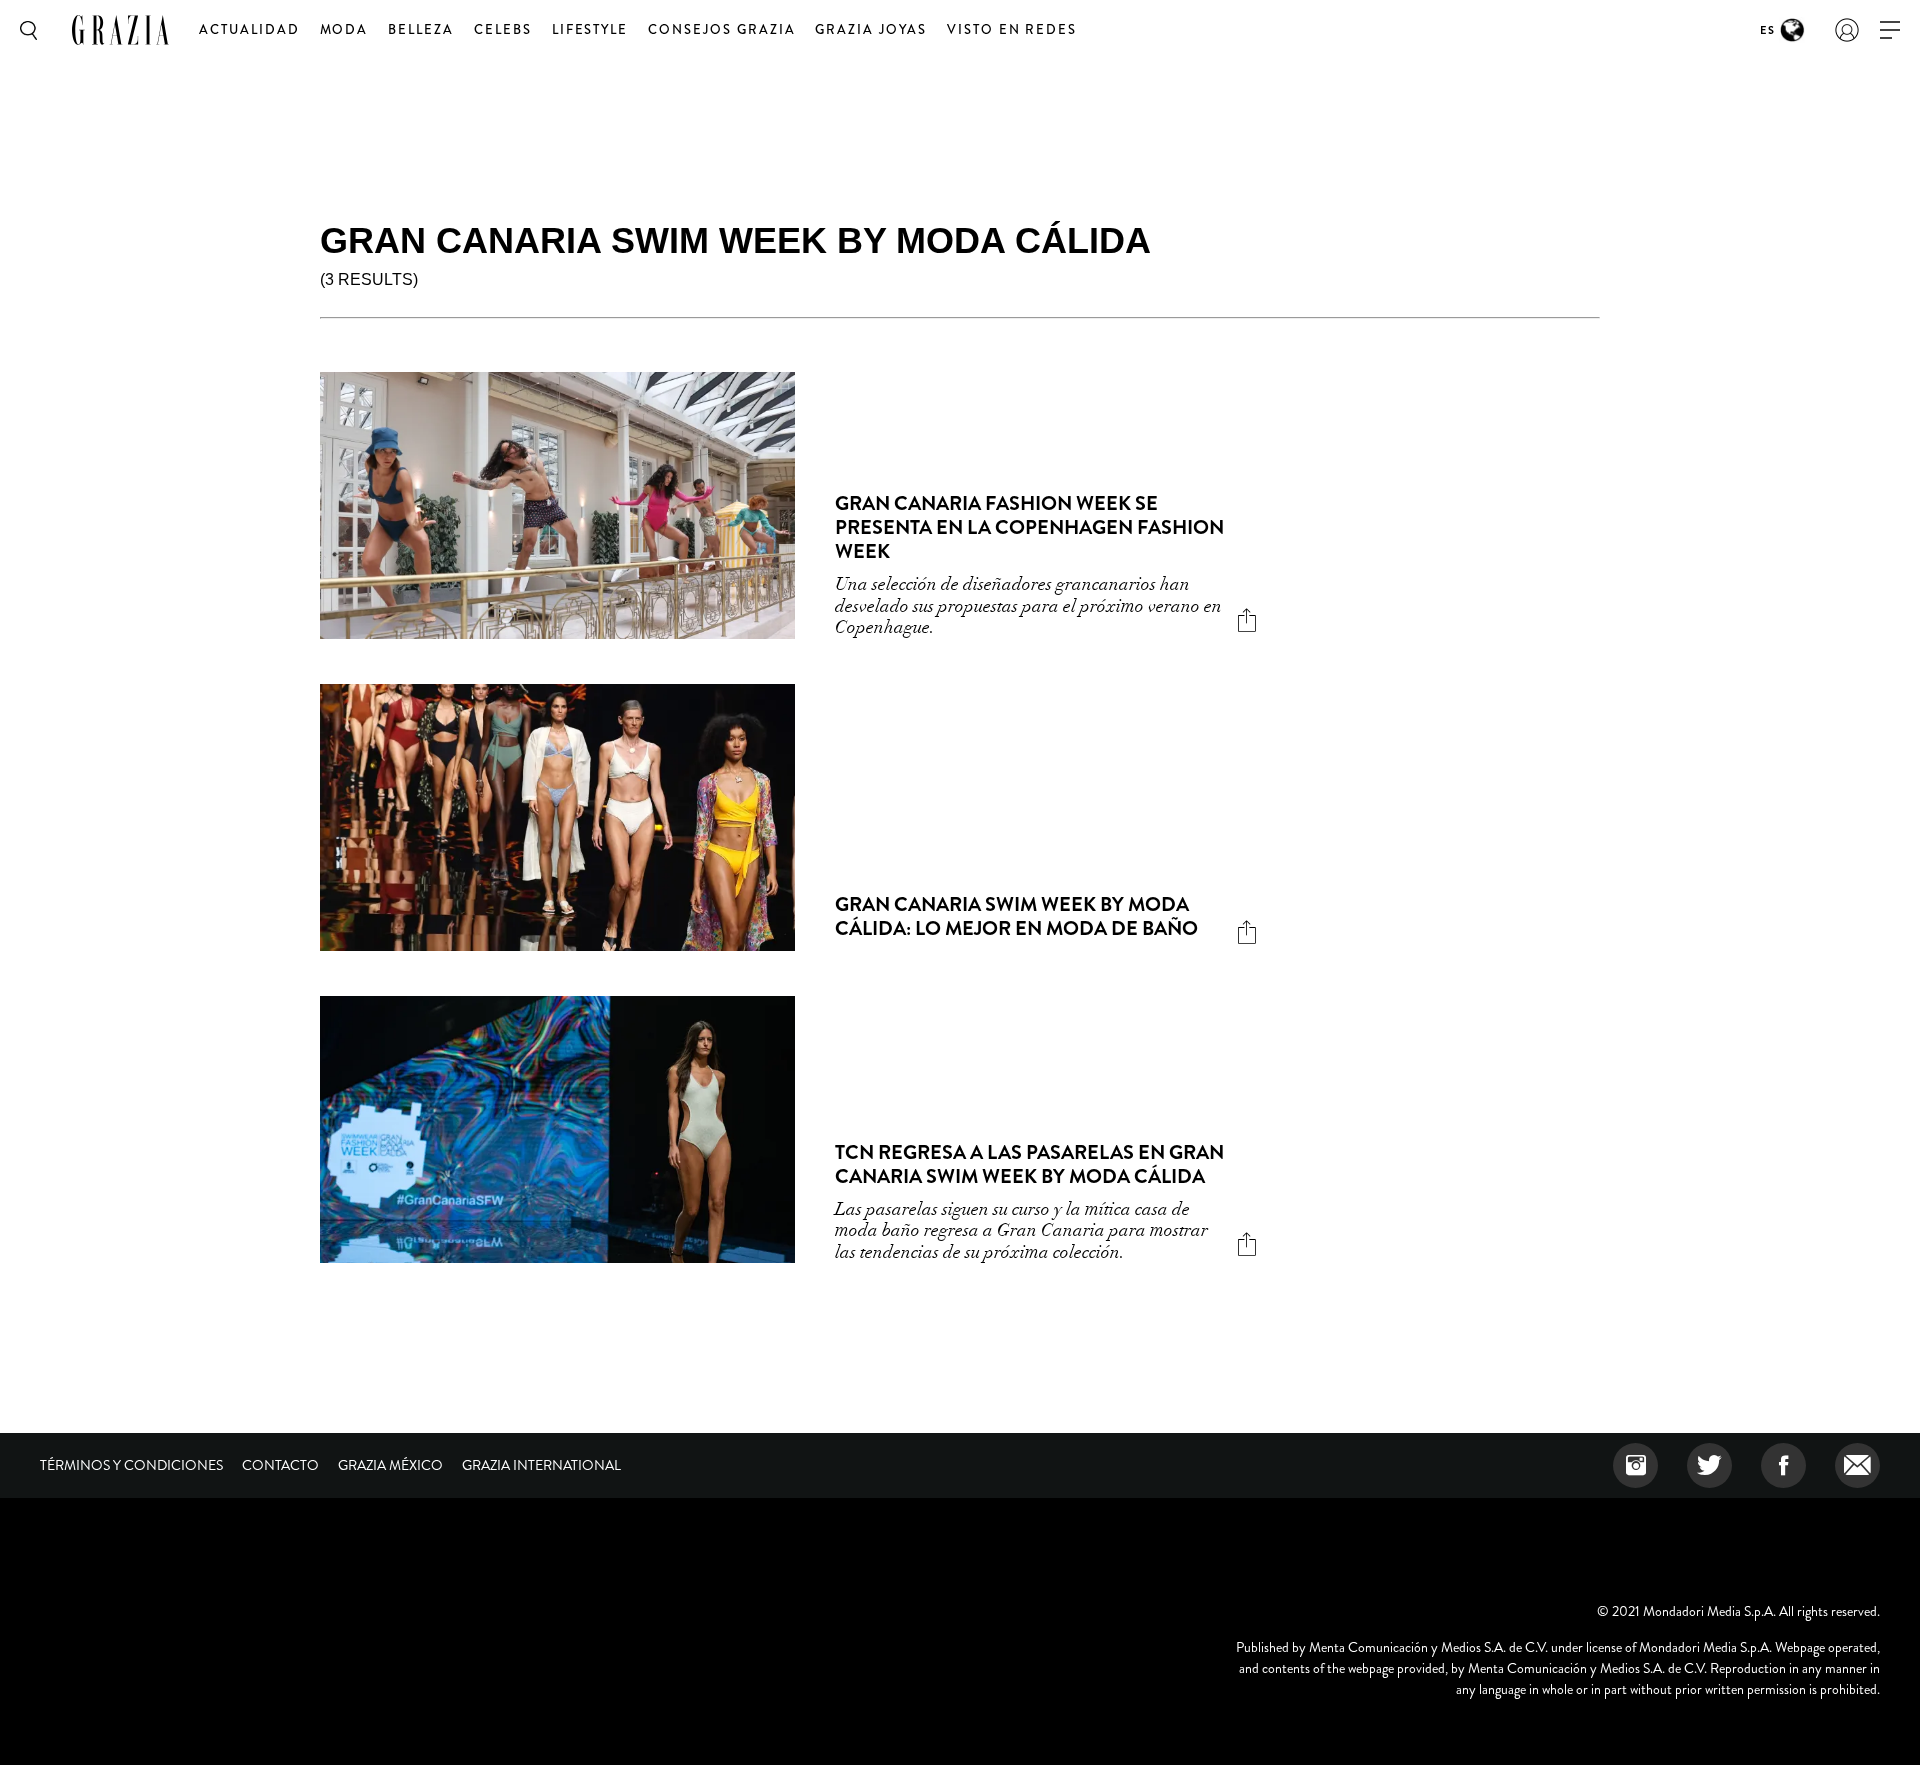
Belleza (421, 29)
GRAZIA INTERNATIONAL (541, 1465)
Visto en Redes (1012, 29)
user (1847, 30)
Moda (344, 29)
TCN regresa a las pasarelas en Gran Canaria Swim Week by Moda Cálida (1029, 1164)
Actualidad (249, 29)
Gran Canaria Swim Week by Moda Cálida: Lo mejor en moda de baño (1016, 916)
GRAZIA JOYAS (870, 29)
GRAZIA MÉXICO (390, 1465)
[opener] (1890, 30)
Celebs (503, 29)
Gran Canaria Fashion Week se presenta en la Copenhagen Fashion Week (1029, 527)
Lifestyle (590, 29)
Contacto (280, 1465)
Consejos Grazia (721, 29)
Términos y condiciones (131, 1465)
